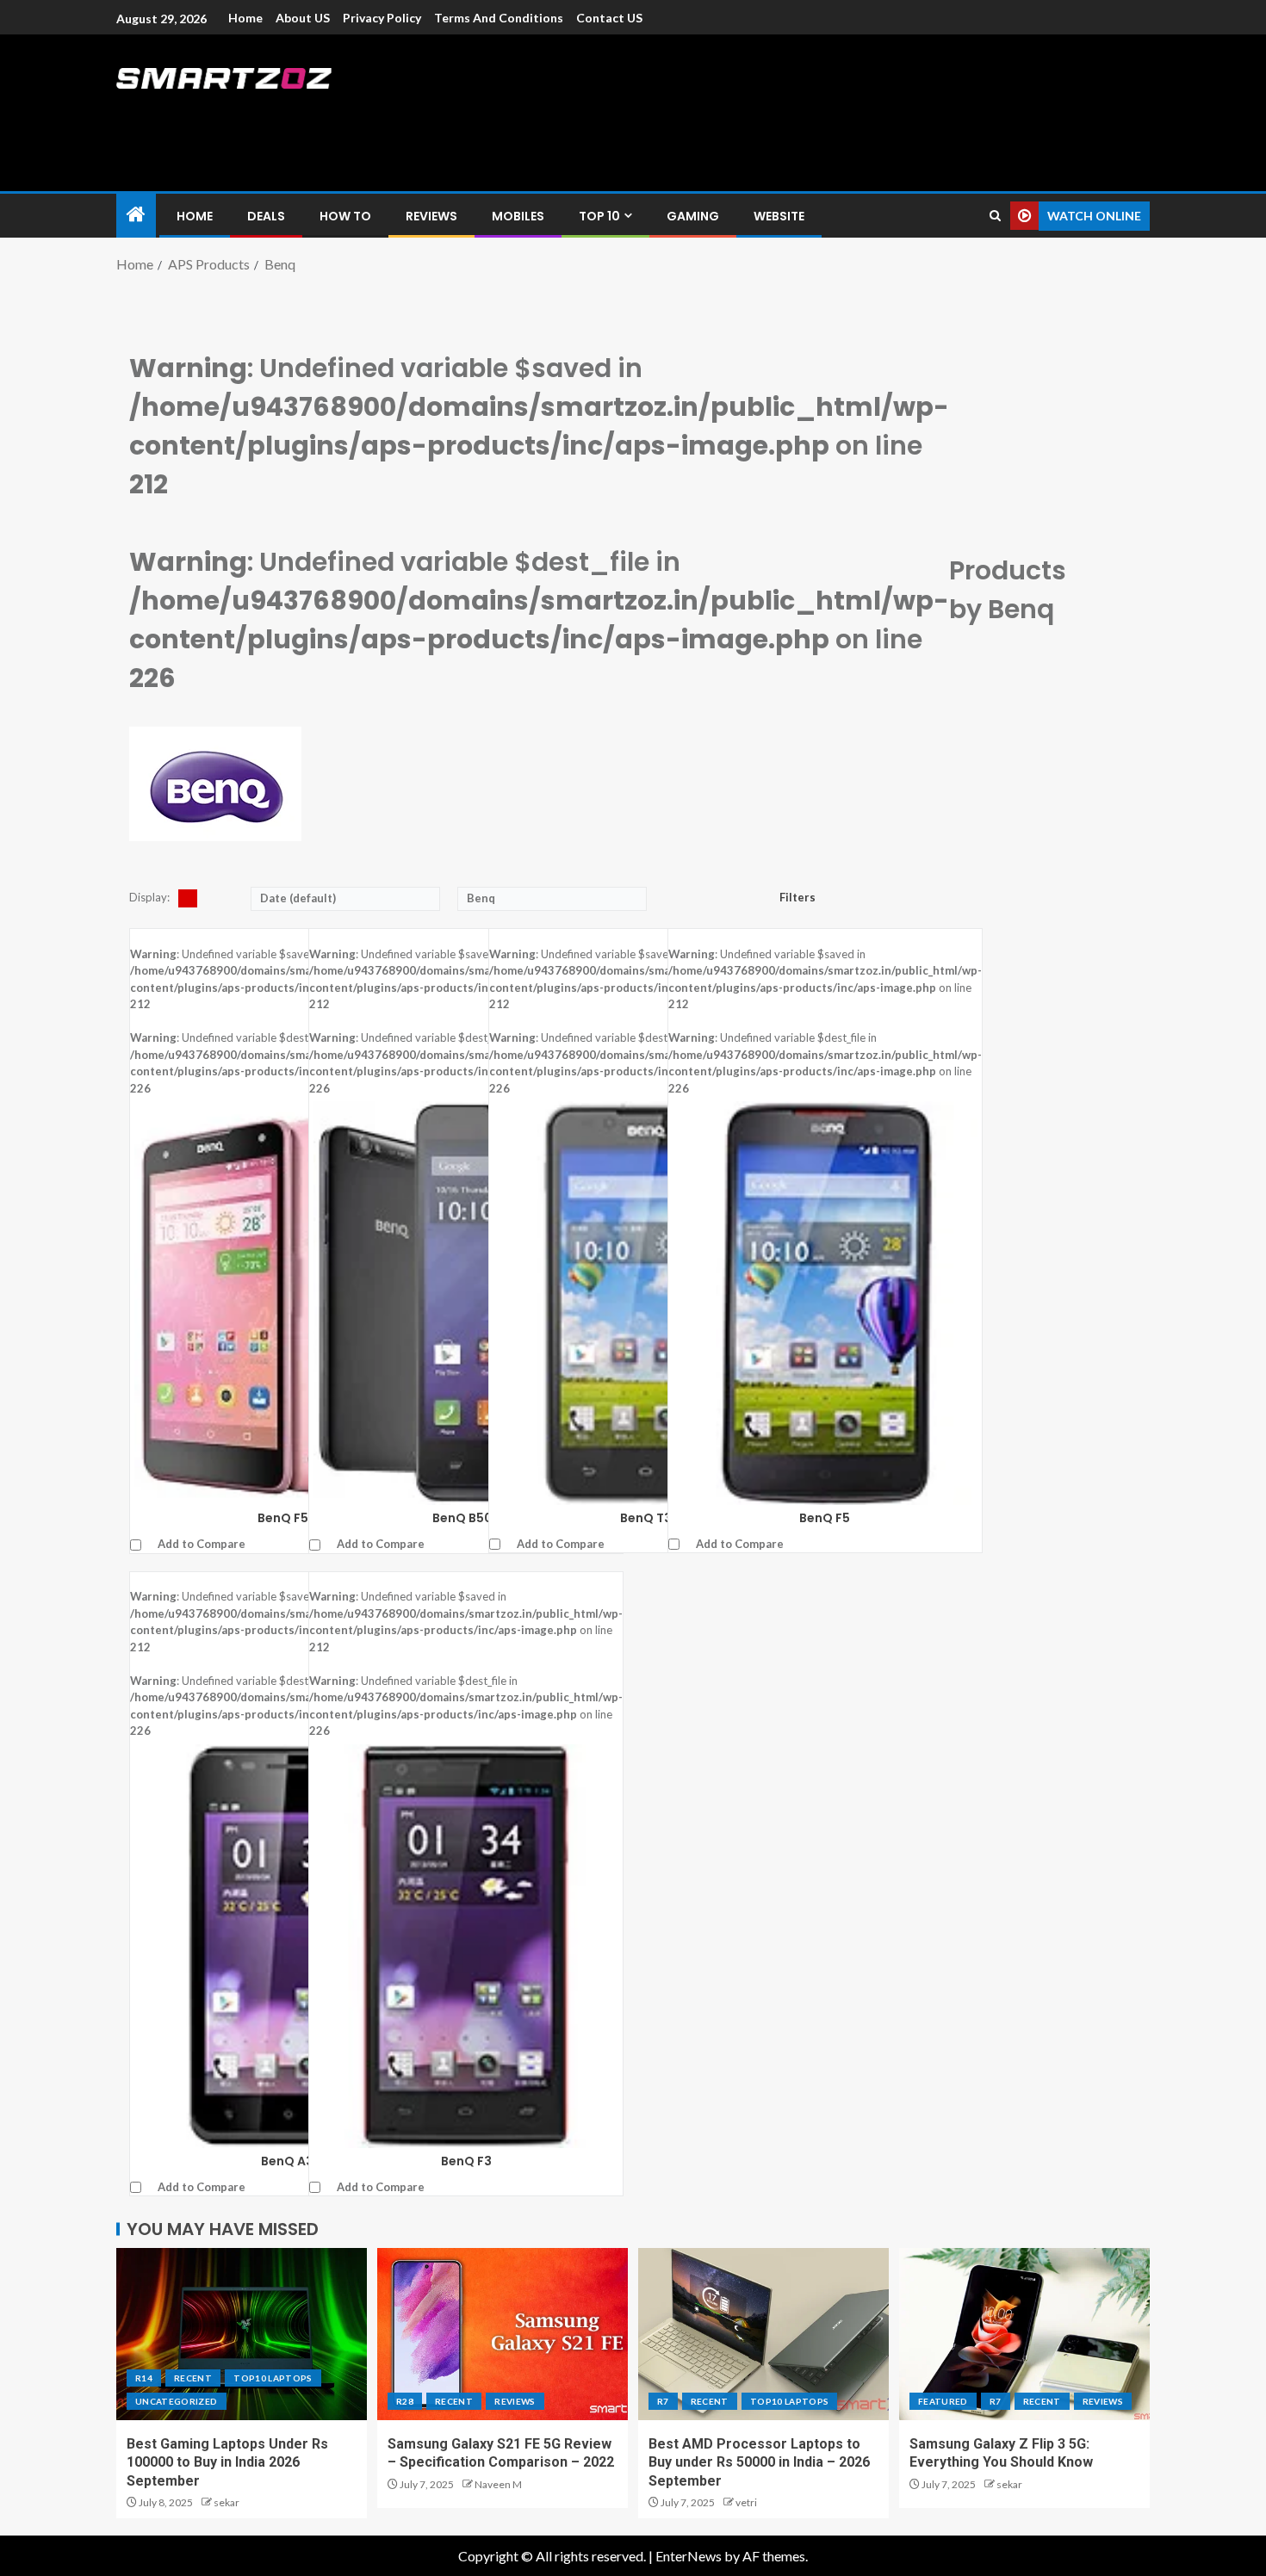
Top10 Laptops (273, 2378)
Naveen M (498, 2484)
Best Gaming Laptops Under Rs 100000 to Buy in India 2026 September (227, 2462)
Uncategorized (177, 2401)
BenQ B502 (466, 1518)
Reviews (431, 216)
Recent (193, 2378)
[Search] (995, 216)
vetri (746, 2502)
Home (245, 18)
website (779, 216)
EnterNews (689, 2556)
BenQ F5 (825, 1518)
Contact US (609, 18)
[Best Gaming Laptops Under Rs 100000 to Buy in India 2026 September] (242, 2334)
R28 (405, 2401)
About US (303, 18)
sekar (227, 2502)
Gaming (693, 216)
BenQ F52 (287, 1518)
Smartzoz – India (307, 113)
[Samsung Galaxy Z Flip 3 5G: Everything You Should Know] (1024, 2334)
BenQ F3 (466, 2161)
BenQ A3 (287, 2161)
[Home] (136, 215)
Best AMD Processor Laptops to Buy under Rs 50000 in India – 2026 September (759, 2462)
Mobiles (518, 216)
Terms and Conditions (499, 18)
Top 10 (599, 216)
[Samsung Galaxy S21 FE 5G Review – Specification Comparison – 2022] (503, 2334)
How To (345, 216)
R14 (144, 2378)
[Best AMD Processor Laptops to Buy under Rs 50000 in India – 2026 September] (763, 2334)
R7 (663, 2401)
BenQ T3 (646, 1518)
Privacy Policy (382, 18)
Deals (266, 216)
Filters (799, 897)
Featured (943, 2401)
